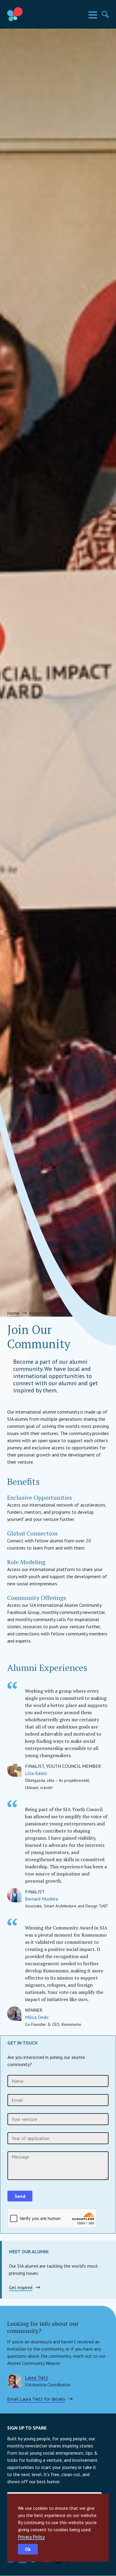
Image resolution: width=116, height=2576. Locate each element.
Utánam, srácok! (39, 1788)
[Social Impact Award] (29, 14)
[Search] (105, 14)
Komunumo (71, 2024)
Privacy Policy (31, 2537)
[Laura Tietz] (14, 2381)
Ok (28, 2549)
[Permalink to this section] (46, 2330)
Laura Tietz (37, 2377)
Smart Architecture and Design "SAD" (76, 1906)
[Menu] (93, 15)
